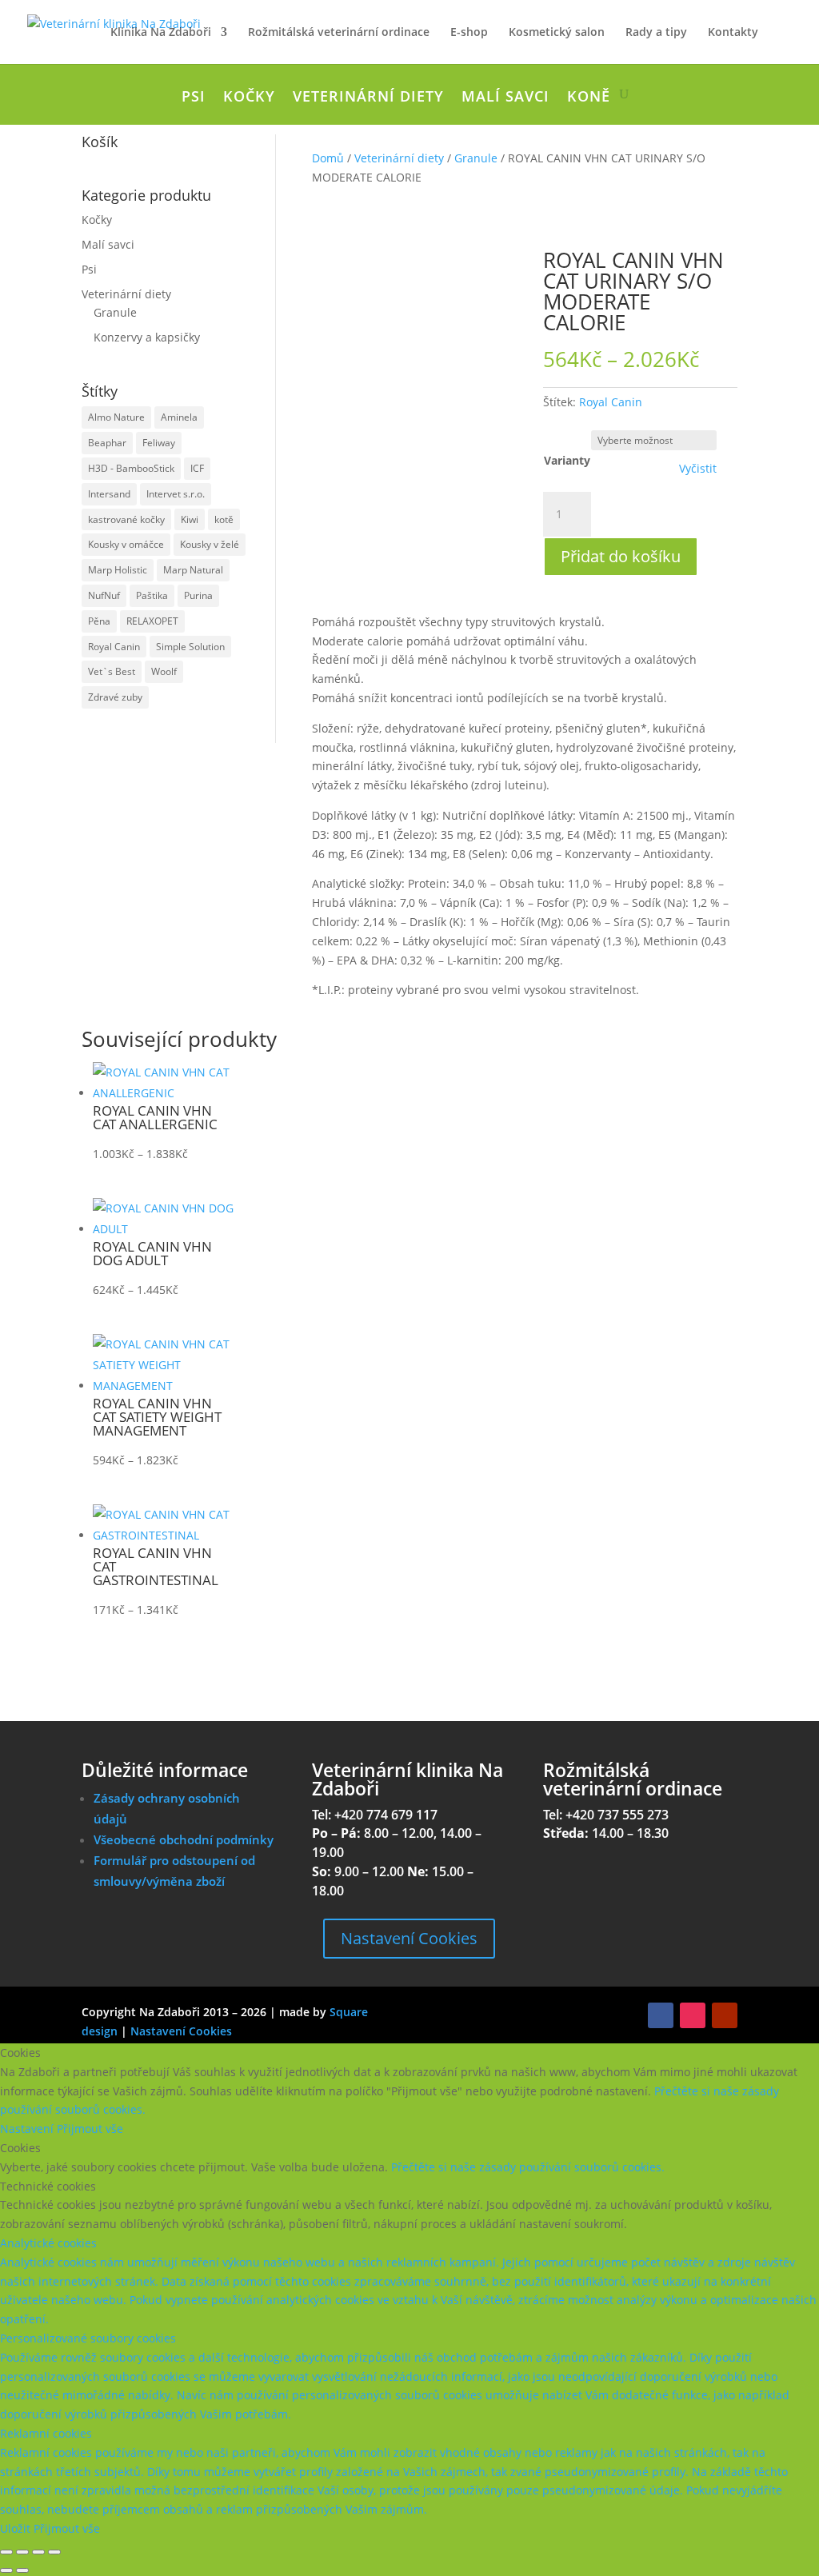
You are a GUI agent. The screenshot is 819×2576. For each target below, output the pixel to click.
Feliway (159, 443)
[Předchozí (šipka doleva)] (6, 2570)
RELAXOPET (152, 621)
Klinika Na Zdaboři (161, 33)
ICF (197, 468)
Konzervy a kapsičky (147, 337)
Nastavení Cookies (409, 1938)
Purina (198, 595)
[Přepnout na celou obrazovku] (22, 2552)
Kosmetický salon (557, 33)
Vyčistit (698, 469)
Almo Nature (116, 417)
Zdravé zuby (115, 697)
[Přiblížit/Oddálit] (6, 2552)
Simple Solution (190, 647)
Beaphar (107, 443)
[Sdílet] (38, 2552)
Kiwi (190, 519)
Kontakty (733, 33)
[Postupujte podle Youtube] (725, 2015)
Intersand (109, 494)
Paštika (152, 595)
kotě (224, 519)
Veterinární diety (368, 98)
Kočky (249, 98)
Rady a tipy (656, 33)
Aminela (179, 417)
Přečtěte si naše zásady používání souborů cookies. (528, 2167)
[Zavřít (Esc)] (54, 2552)
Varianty (567, 460)
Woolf (164, 671)
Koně (589, 98)
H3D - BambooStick (131, 468)
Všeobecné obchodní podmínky (184, 1839)
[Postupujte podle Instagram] (693, 2015)
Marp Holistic (118, 570)
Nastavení (28, 2129)
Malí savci (505, 98)
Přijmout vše (90, 2129)
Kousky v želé (210, 544)
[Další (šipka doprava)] (22, 2570)
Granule (115, 312)
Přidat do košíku (621, 556)
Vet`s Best (112, 671)
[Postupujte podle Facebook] (661, 2015)
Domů (328, 158)
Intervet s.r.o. (176, 494)
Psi (194, 98)
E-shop (469, 33)
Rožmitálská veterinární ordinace (339, 33)
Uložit (17, 2528)
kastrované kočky (126, 519)
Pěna (99, 621)
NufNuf (104, 595)
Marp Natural (193, 570)
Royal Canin (114, 647)
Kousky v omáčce (126, 544)
